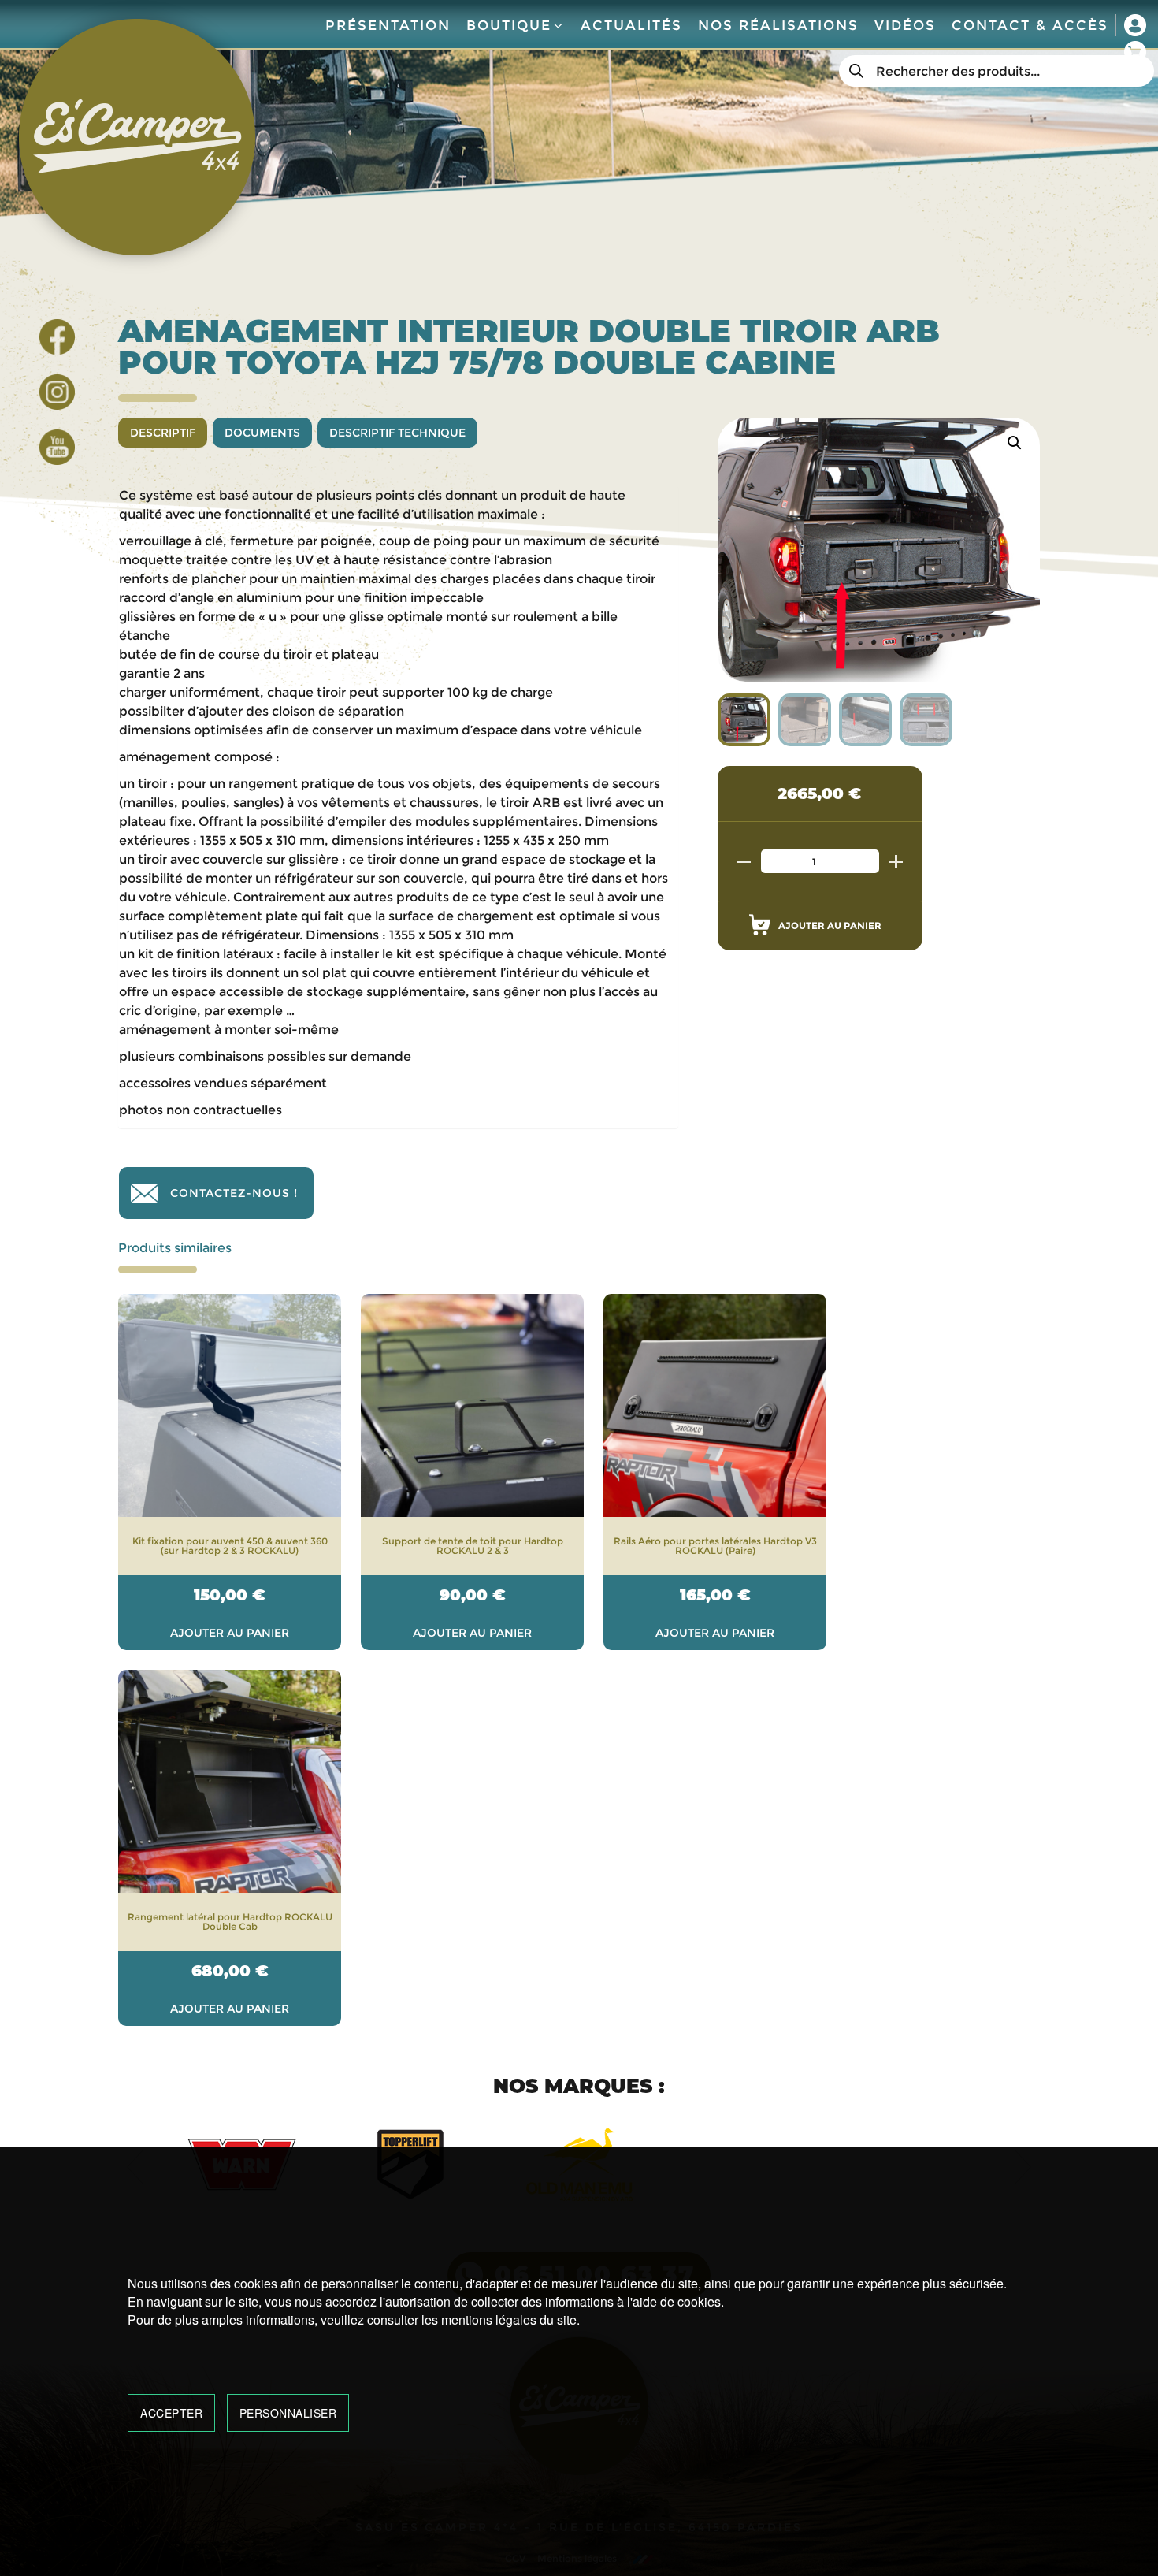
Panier (1135, 52)
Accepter (171, 2413)
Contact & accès (1030, 25)
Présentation (388, 25)
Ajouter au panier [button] (230, 1633)
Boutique (509, 25)
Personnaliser (288, 2413)
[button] (1015, 443)
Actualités (631, 25)
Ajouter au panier (830, 926)
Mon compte (1135, 25)
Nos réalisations (778, 25)
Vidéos (905, 25)
